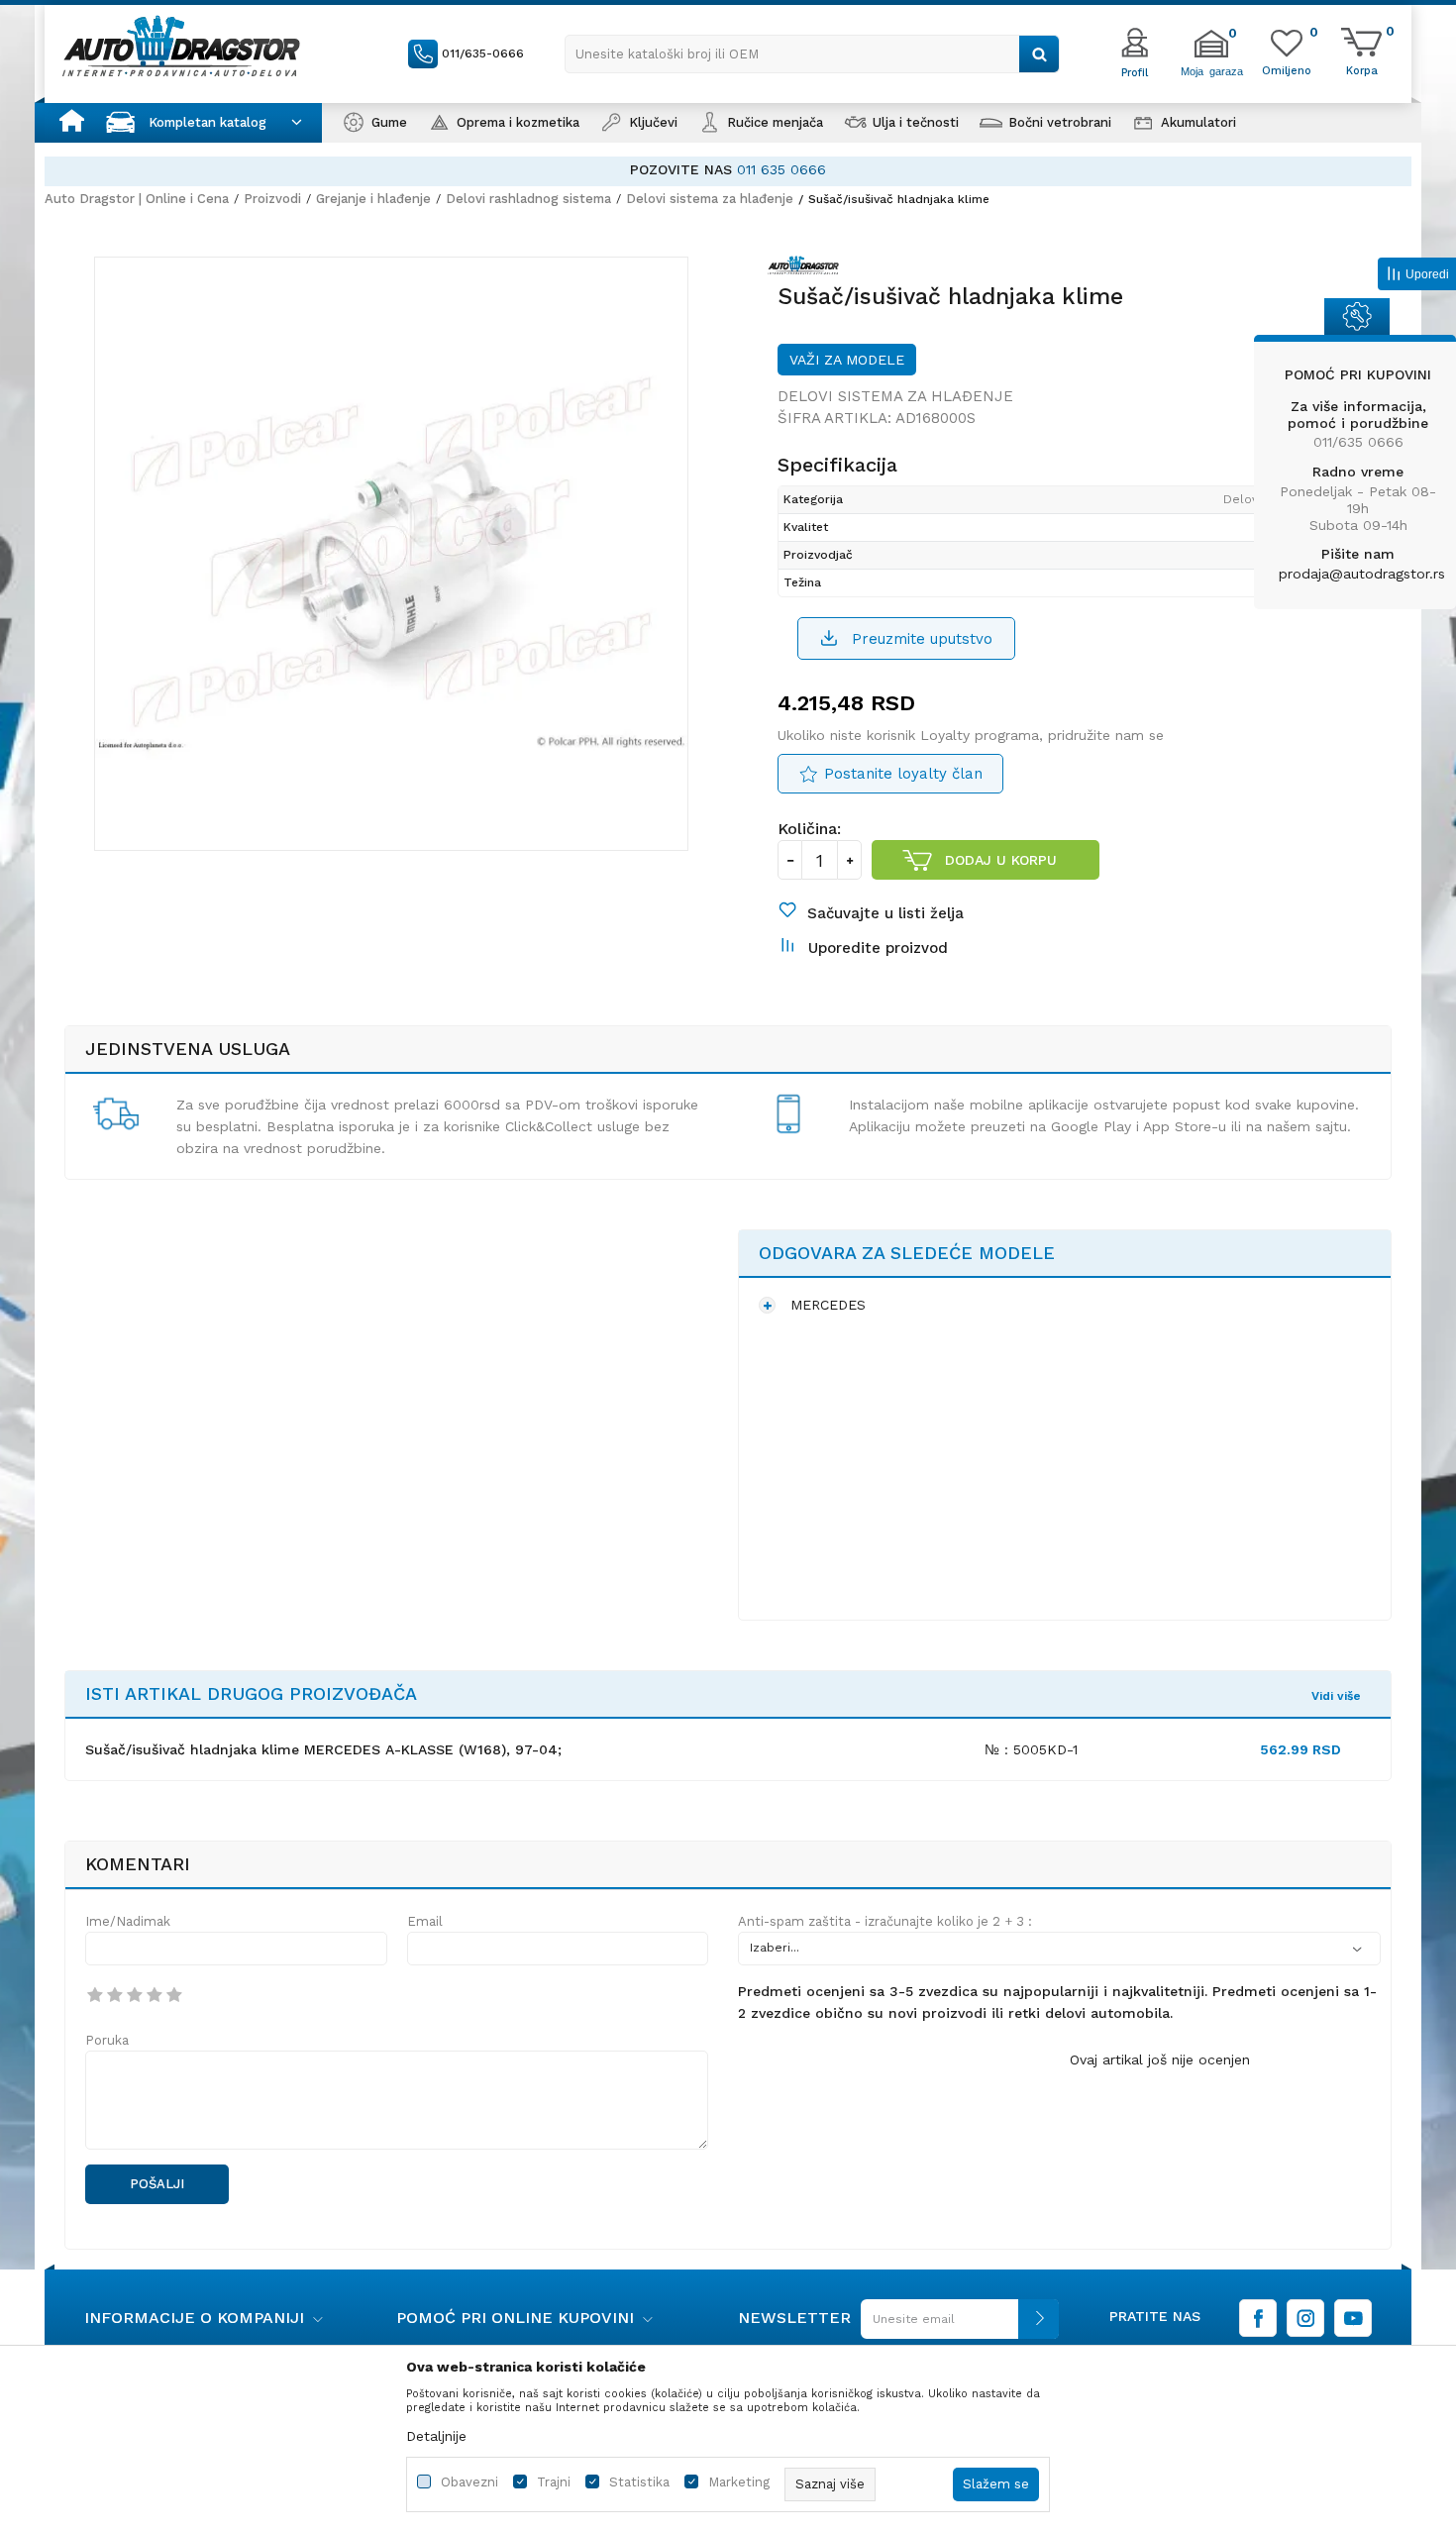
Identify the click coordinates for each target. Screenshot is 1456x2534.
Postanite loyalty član (903, 774)
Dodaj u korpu (1001, 860)
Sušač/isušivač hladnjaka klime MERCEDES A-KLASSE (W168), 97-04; (323, 1749)
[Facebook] (1258, 2318)
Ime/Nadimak (128, 1921)
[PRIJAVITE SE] (955, 2326)
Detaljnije (436, 2436)
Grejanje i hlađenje (373, 199)
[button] (812, 54)
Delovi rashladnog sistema (528, 199)
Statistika (639, 2482)
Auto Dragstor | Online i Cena (137, 199)
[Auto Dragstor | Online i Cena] (181, 46)
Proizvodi (272, 199)
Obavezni (469, 2482)
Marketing (739, 2482)
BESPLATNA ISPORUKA (791, 169)
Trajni (554, 2482)
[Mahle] (808, 268)
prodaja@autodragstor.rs (1362, 574)
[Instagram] (1305, 2318)
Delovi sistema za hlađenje (710, 199)
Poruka (107, 2040)
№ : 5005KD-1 (1031, 1749)
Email (425, 1921)
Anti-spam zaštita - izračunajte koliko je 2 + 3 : (885, 1921)
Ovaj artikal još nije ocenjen (1160, 2059)
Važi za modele (847, 360)
